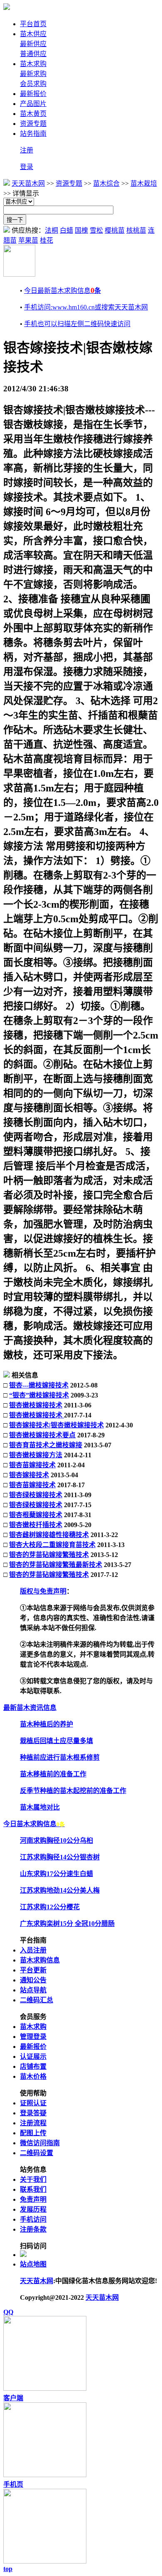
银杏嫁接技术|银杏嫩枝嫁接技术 (56, 1425)
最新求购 (33, 74)
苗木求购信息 (40, 1960)
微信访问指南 (40, 2143)
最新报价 (33, 94)
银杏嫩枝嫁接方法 (36, 1455)
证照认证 (33, 2103)
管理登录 (33, 2037)
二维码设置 (37, 2153)
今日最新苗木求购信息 (63, 291)
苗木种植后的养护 (47, 1724)
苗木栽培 (144, 183)
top (8, 2569)
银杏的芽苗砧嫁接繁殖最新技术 (56, 1565)
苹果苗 (28, 240)
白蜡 (66, 230)
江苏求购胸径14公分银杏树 (60, 1857)
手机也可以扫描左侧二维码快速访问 (77, 324)
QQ (8, 2312)
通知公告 (33, 1980)
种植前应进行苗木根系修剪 (60, 1757)
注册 (27, 150)
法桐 (52, 230)
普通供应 (33, 54)
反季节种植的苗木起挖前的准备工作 (73, 1791)
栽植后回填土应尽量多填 (56, 1741)
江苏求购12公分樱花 (50, 1907)
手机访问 (33, 2219)
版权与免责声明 (43, 1591)
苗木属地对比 (40, 1807)
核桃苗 (136, 230)
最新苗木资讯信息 (30, 1708)
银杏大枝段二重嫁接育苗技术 (52, 1545)
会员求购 (33, 84)
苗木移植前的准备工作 (53, 1774)
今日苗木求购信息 (34, 1824)
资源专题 (33, 124)
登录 (27, 167)
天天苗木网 (28, 183)
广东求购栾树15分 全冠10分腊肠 (67, 1924)
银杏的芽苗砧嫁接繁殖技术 (49, 1555)
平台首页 (33, 24)
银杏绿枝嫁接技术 (36, 1495)
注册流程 (33, 2123)
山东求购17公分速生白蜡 (56, 1874)
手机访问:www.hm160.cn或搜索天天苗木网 (86, 307)
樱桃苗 (115, 230)
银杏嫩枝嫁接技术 (36, 1405)
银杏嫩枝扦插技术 (36, 1525)
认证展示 (33, 2057)
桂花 (47, 240)
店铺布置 (33, 2066)
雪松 (96, 230)
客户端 (13, 2398)
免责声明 (33, 2199)
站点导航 (33, 1990)
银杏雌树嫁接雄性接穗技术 (49, 1535)
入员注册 (33, 1950)
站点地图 (33, 2264)
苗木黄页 (33, 114)
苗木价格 (33, 2076)
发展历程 (33, 2209)
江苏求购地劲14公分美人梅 (60, 1890)
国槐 (81, 230)
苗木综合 (106, 183)
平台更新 (33, 1970)
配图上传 (33, 2133)
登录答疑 (33, 2113)
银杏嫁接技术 (29, 1475)
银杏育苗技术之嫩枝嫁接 (46, 1445)
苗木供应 (33, 34)
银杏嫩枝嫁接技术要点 (42, 1435)
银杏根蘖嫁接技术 (36, 1515)
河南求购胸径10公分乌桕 (56, 1841)
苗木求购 (33, 64)
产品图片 (33, 104)
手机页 (13, 2484)
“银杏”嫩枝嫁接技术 (39, 1395)
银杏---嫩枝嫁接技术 (39, 1385)
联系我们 (33, 2189)
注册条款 (33, 2229)
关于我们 (33, 2179)
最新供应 (33, 44)
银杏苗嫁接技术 (32, 1465)
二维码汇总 (37, 2000)
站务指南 (33, 134)
